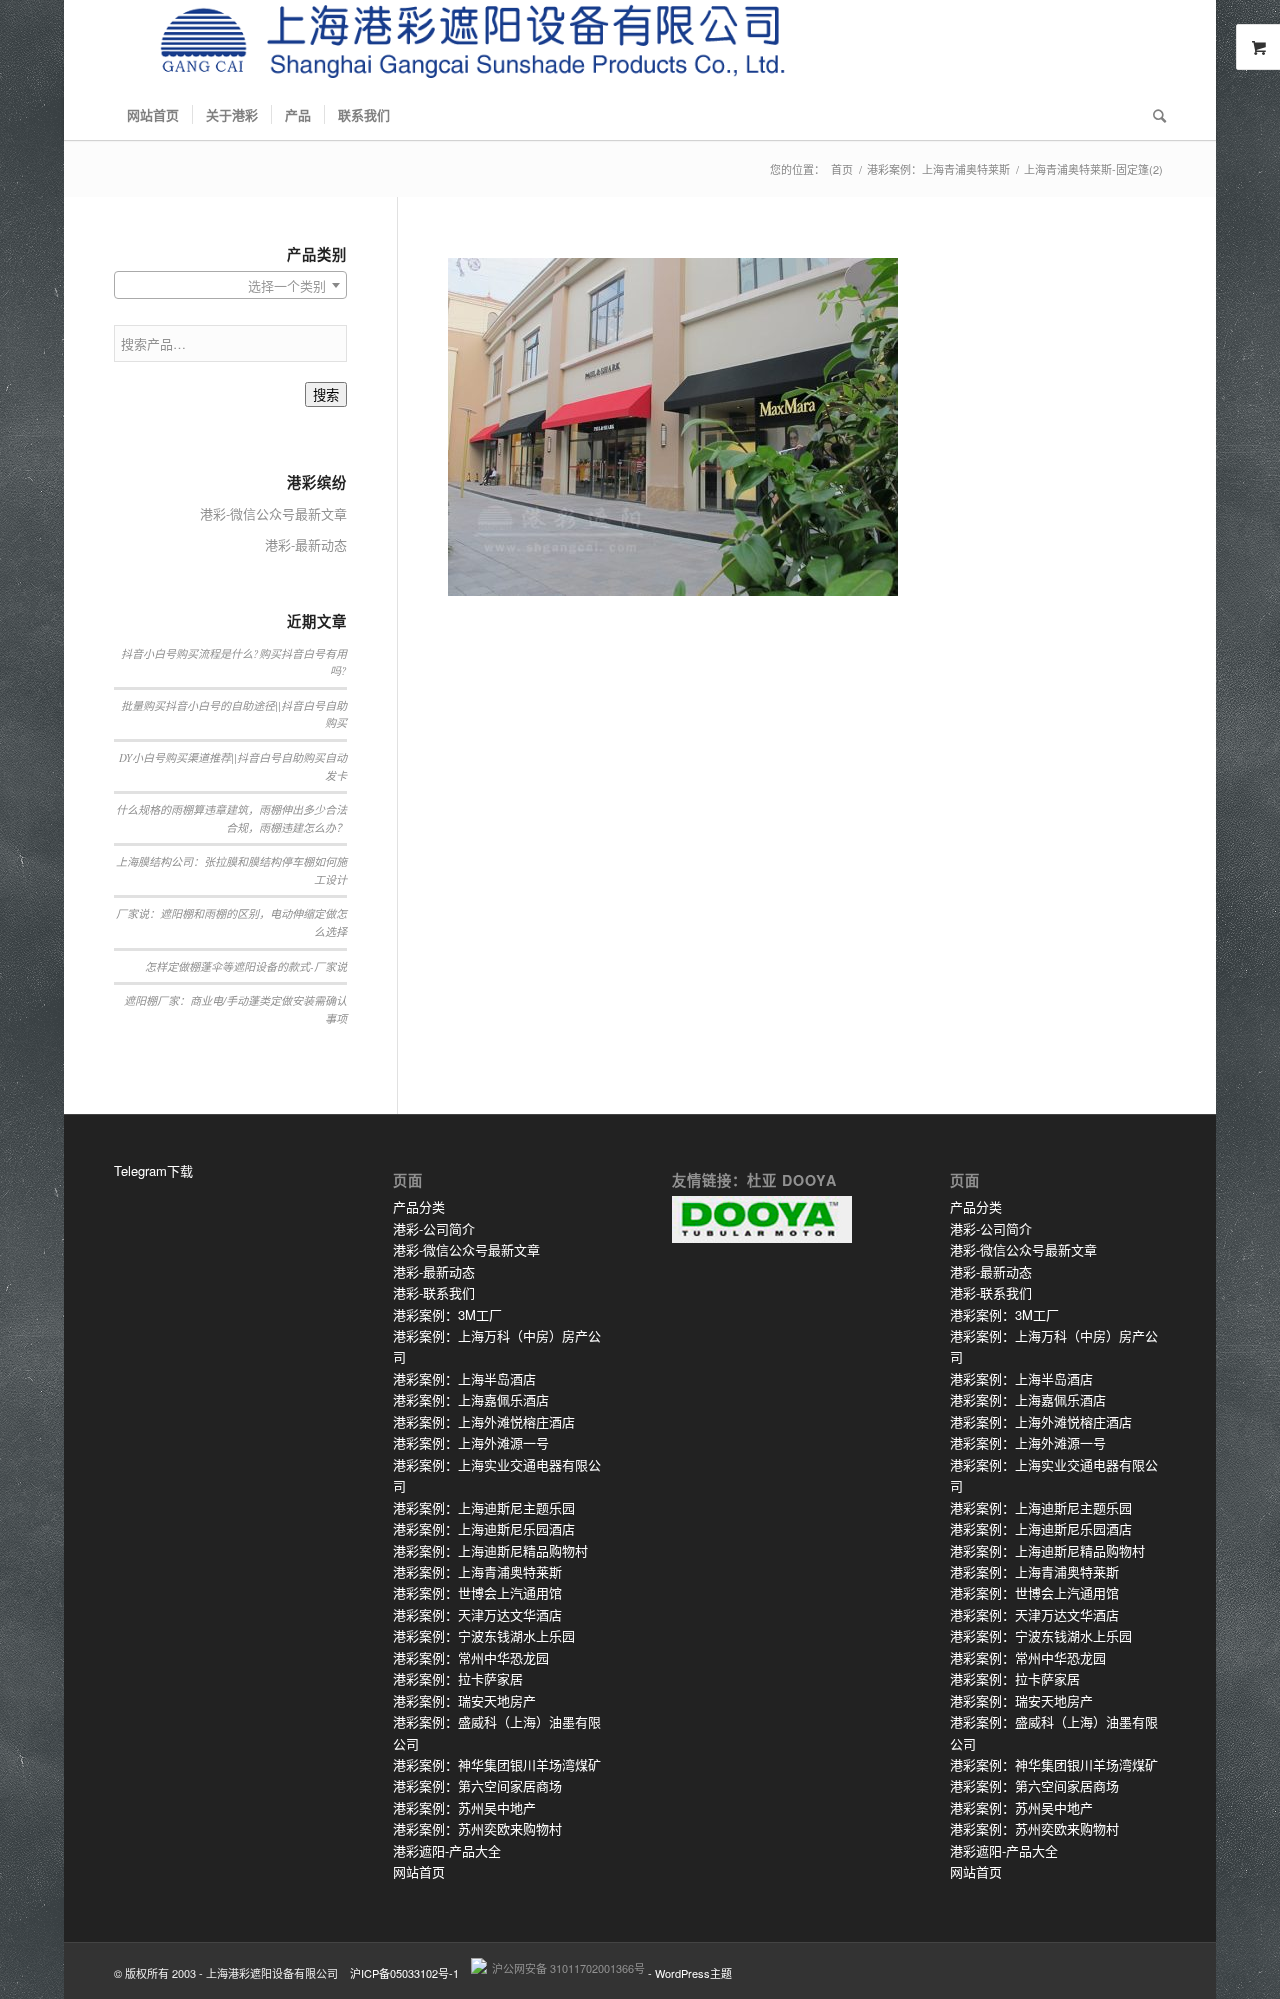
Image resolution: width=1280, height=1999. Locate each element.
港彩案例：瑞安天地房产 (464, 1700)
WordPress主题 (693, 1973)
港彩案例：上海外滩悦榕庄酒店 (484, 1421)
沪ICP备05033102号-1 (404, 1973)
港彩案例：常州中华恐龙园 (471, 1657)
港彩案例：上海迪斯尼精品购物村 (490, 1550)
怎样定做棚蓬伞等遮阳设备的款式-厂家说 (246, 966)
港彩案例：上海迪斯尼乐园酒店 (484, 1528)
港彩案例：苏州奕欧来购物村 (477, 1828)
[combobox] (230, 285)
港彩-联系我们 (434, 1292)
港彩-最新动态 (306, 544)
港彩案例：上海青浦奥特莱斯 (938, 169)
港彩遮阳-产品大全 (447, 1850)
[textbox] (230, 286)
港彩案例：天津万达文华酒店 (477, 1614)
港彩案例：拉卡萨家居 (458, 1678)
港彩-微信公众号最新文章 (273, 513)
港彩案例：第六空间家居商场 (477, 1785)
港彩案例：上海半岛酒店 (464, 1378)
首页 (842, 169)
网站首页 (419, 1871)
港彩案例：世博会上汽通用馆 (477, 1592)
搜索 (326, 395)
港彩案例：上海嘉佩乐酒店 (471, 1399)
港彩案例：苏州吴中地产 (464, 1807)
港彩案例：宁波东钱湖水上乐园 (484, 1635)
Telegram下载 (153, 1170)
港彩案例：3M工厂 (447, 1314)
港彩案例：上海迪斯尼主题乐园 (484, 1507)
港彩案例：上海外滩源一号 (471, 1442)
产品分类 (419, 1206)
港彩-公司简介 (434, 1228)
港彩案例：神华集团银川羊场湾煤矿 (497, 1764)
